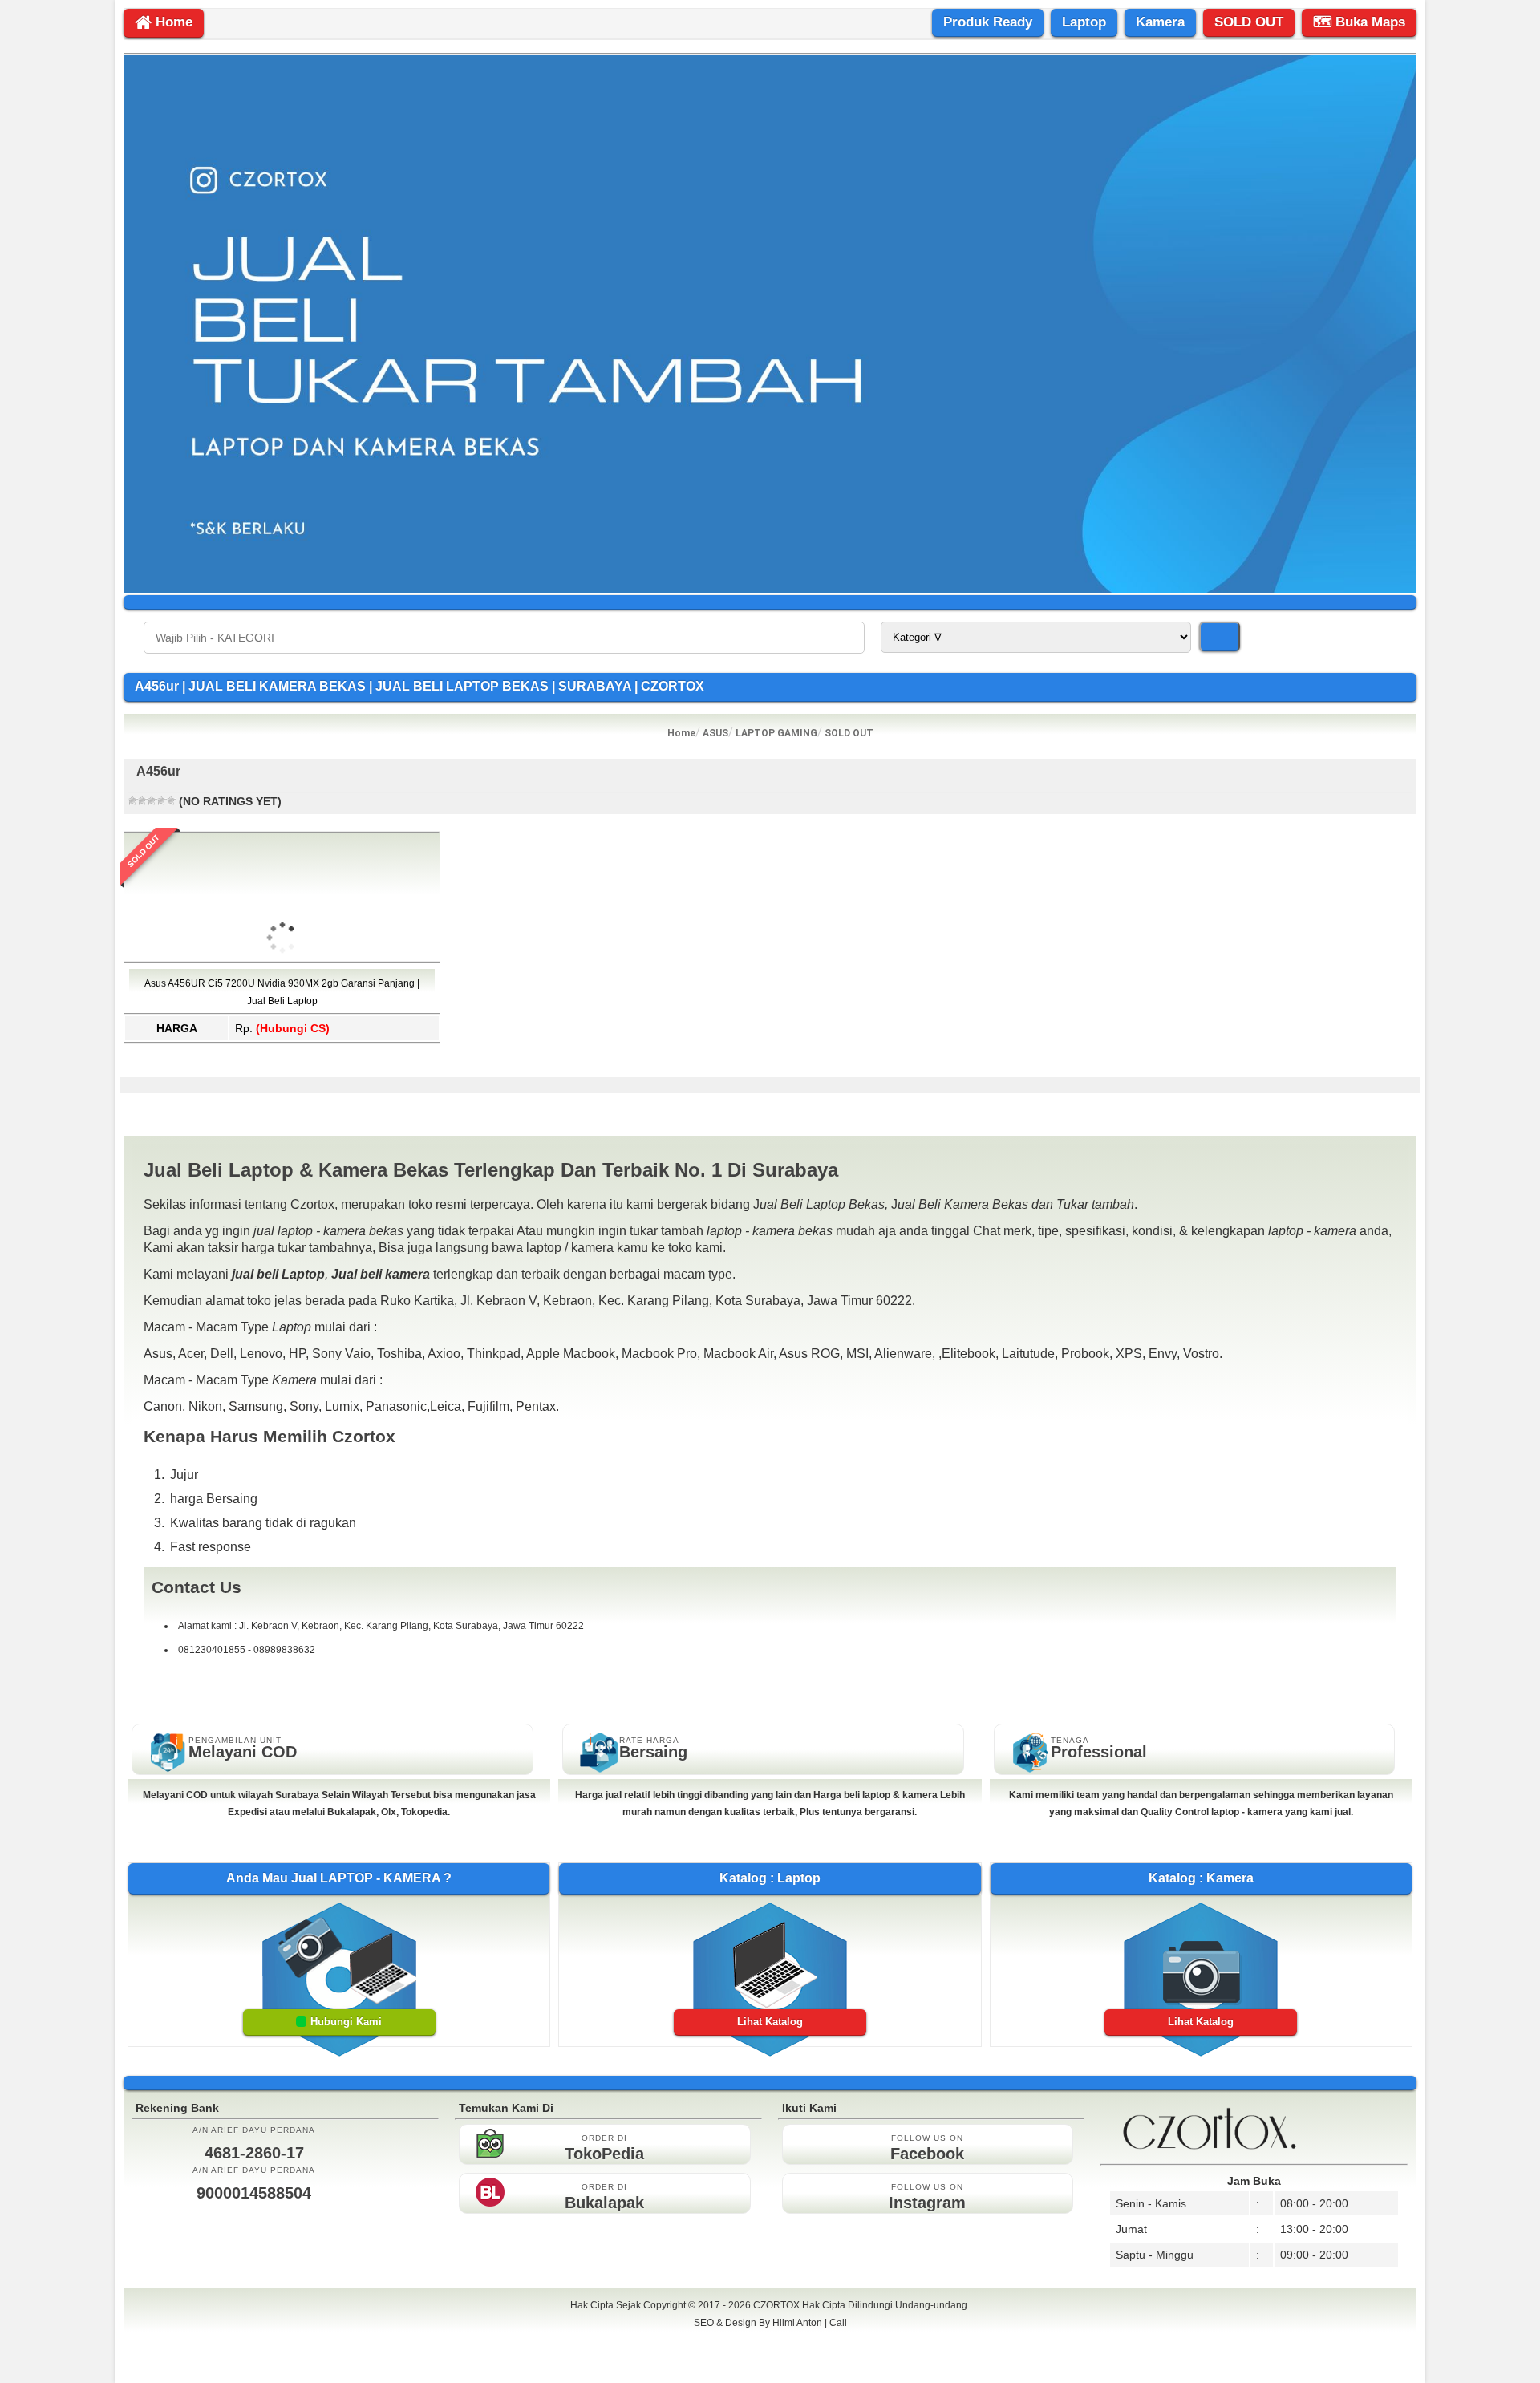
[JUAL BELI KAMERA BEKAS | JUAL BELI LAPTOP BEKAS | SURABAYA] (770, 589)
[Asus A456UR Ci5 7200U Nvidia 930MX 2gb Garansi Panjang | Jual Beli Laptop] (282, 1031)
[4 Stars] (161, 800)
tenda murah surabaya (770, 2358)
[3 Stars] (152, 800)
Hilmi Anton (797, 2323)
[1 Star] (132, 800)
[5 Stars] (171, 800)
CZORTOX (778, 2305)
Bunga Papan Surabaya (770, 2340)
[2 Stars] (142, 800)
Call (838, 2323)
